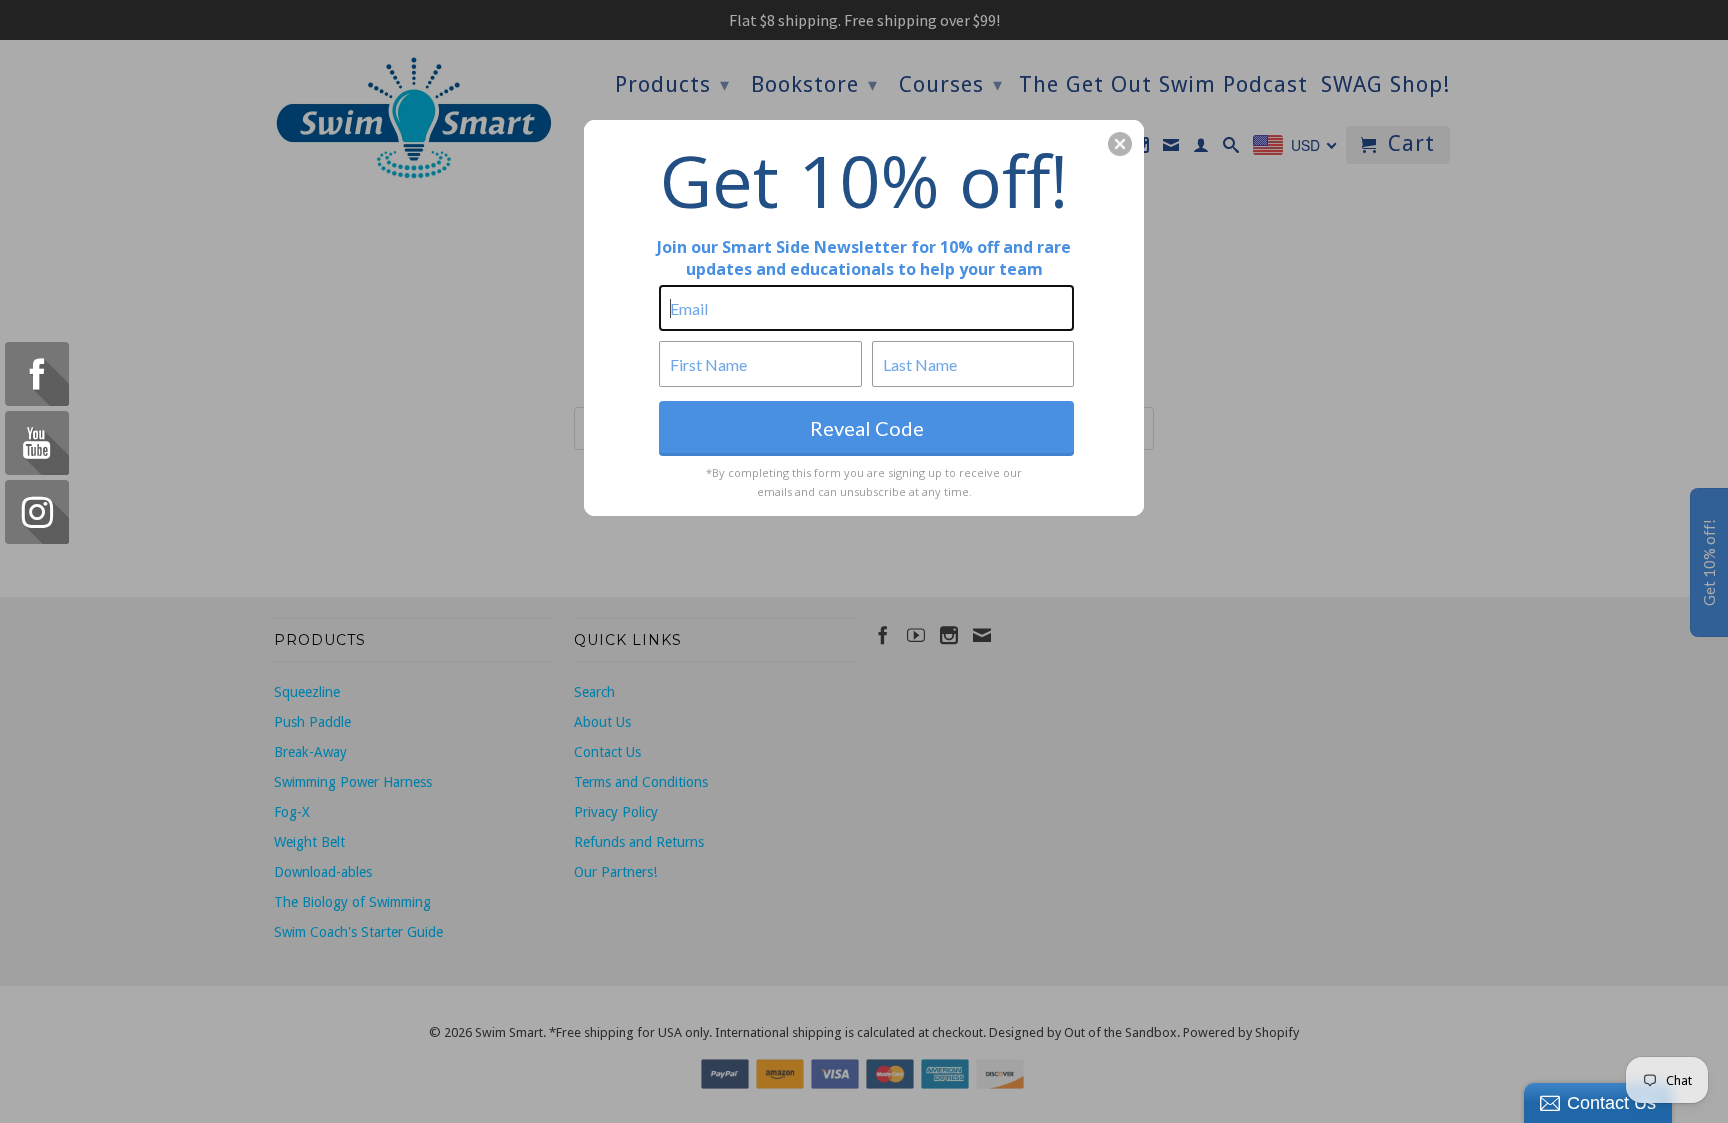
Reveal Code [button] (867, 428)
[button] (1120, 144)
